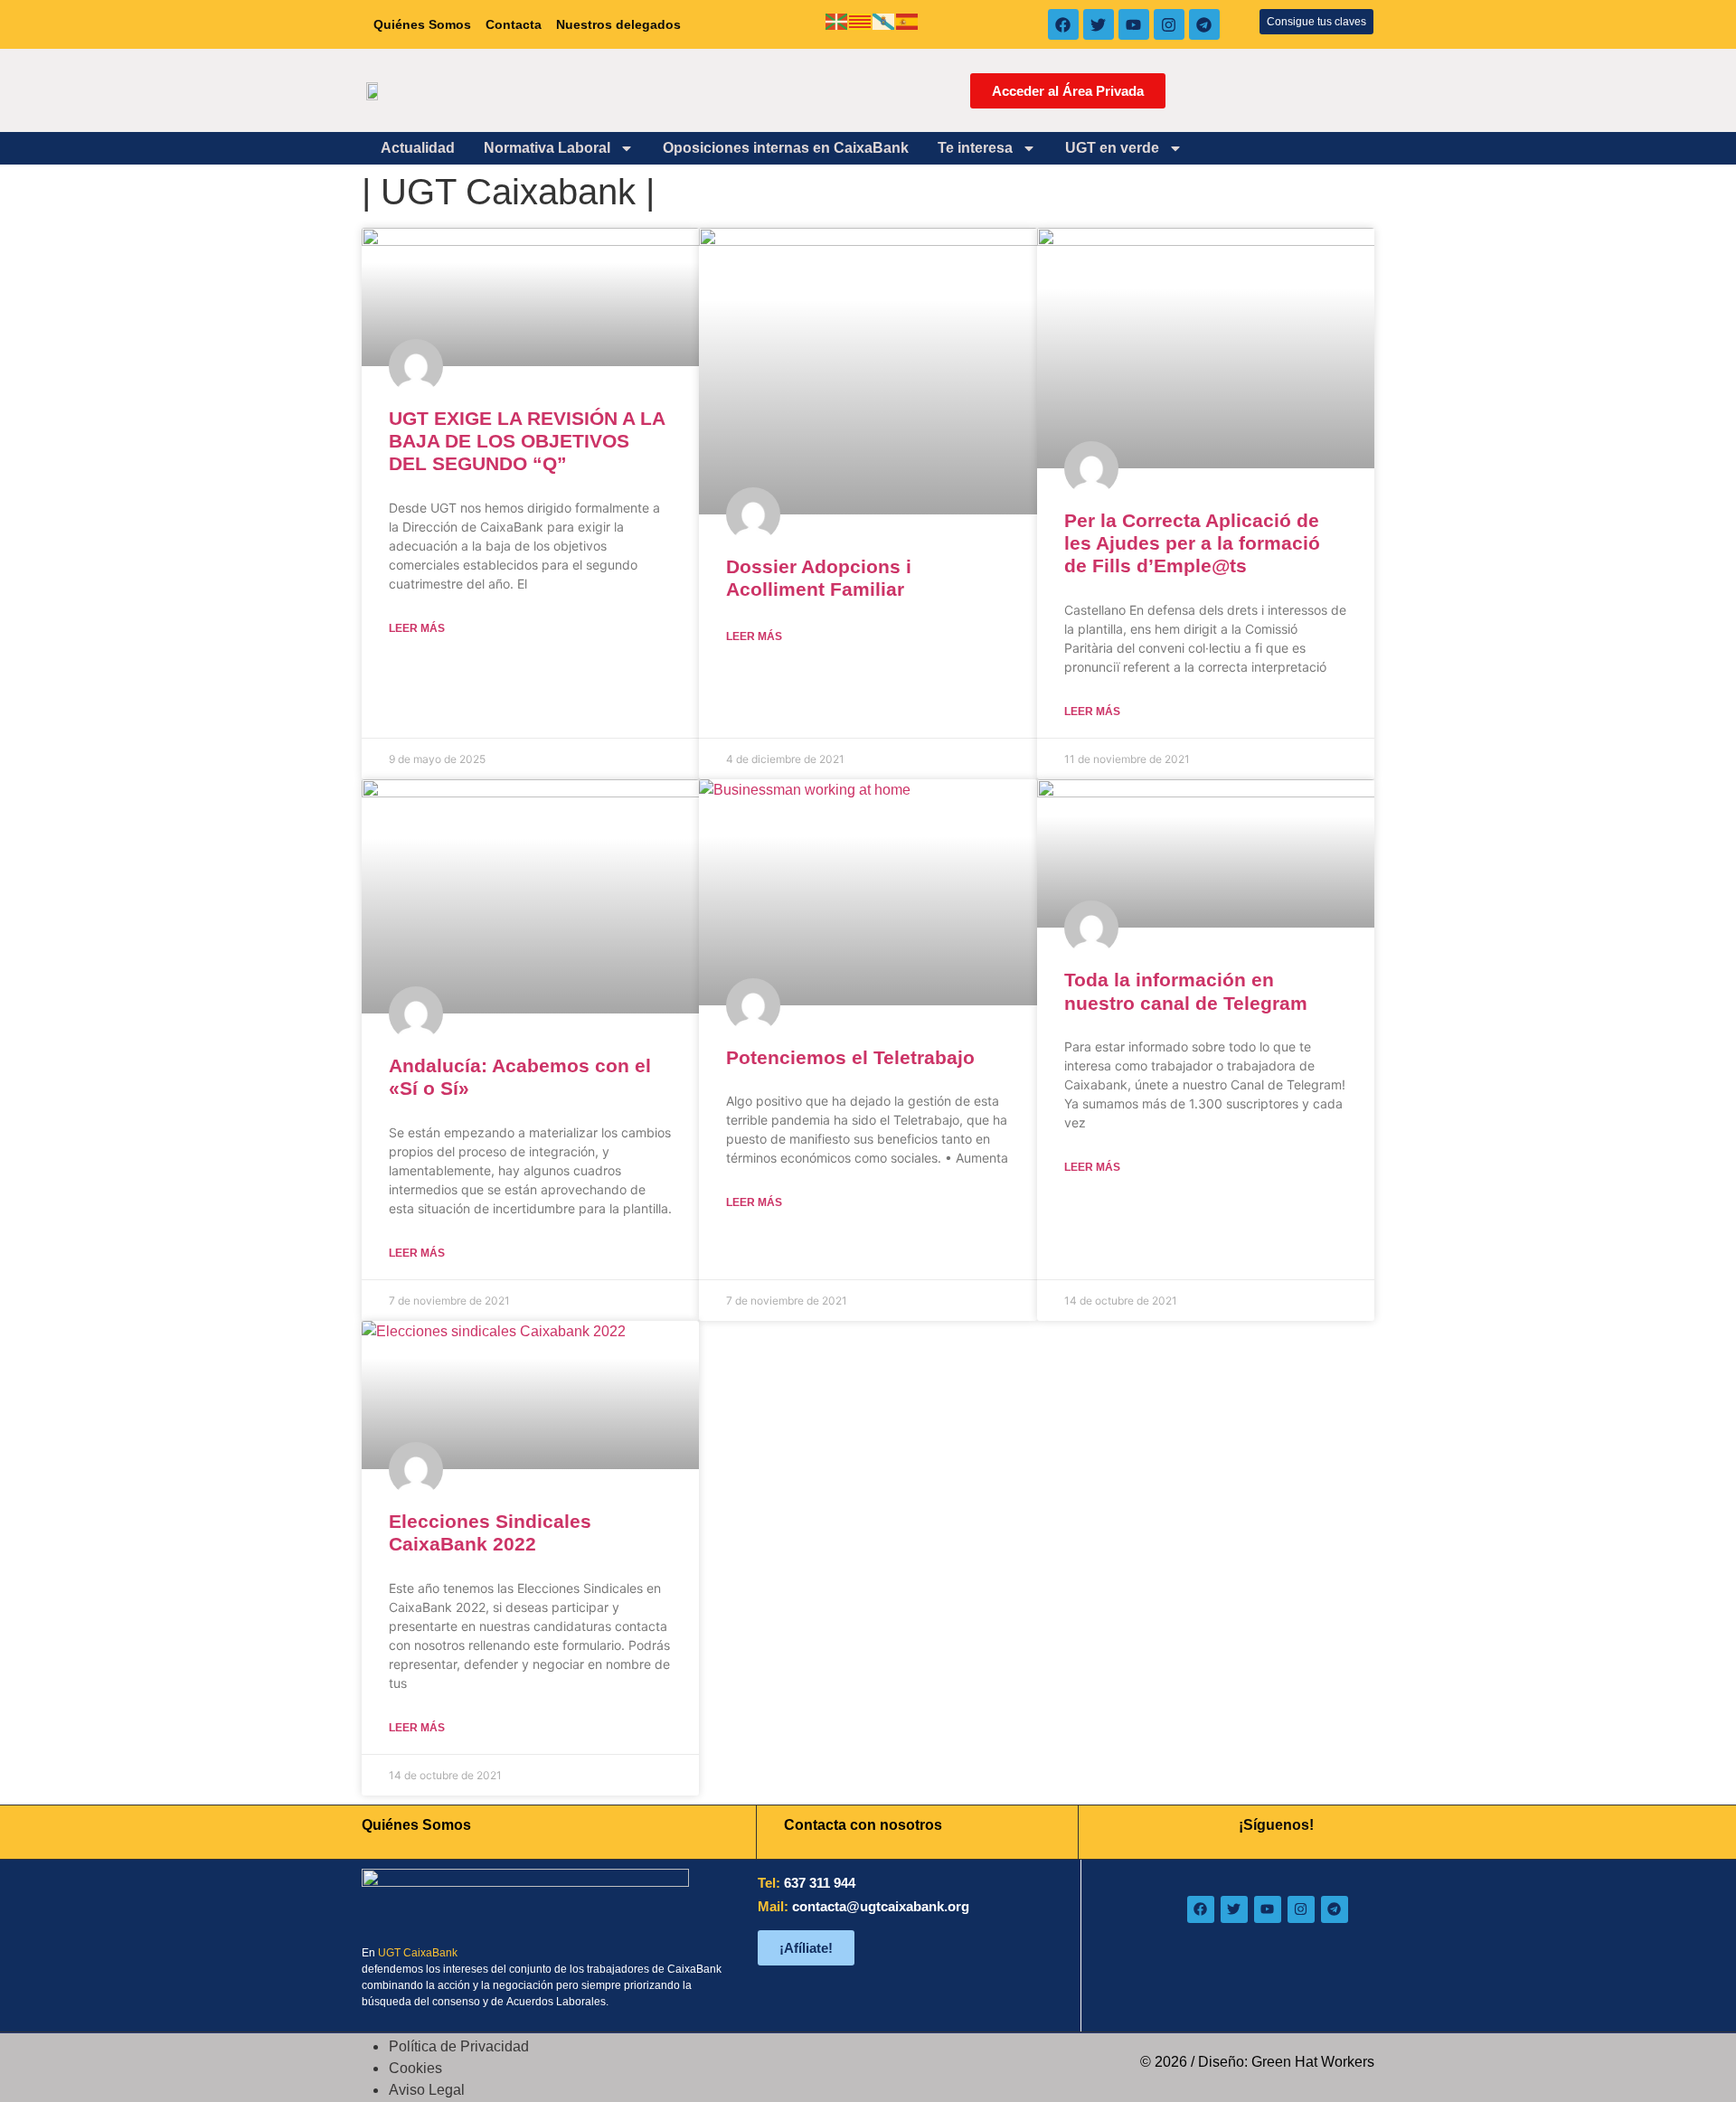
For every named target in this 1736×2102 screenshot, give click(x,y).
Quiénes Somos (422, 24)
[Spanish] (908, 20)
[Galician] (884, 20)
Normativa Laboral (547, 148)
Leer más (417, 628)
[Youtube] (1134, 24)
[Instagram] (1169, 24)
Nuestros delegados (618, 24)
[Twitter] (1099, 24)
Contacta (514, 24)
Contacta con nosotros (863, 1825)
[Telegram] (1204, 24)
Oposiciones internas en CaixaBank (786, 148)
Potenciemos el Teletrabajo (850, 1057)
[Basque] (837, 20)
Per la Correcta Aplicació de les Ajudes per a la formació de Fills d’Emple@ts (1192, 543)
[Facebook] (1063, 24)
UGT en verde (1112, 148)
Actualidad (418, 148)
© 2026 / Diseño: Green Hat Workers (1257, 2062)
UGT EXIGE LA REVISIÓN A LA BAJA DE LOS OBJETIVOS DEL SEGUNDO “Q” (527, 441)
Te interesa (975, 148)
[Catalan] (861, 20)
